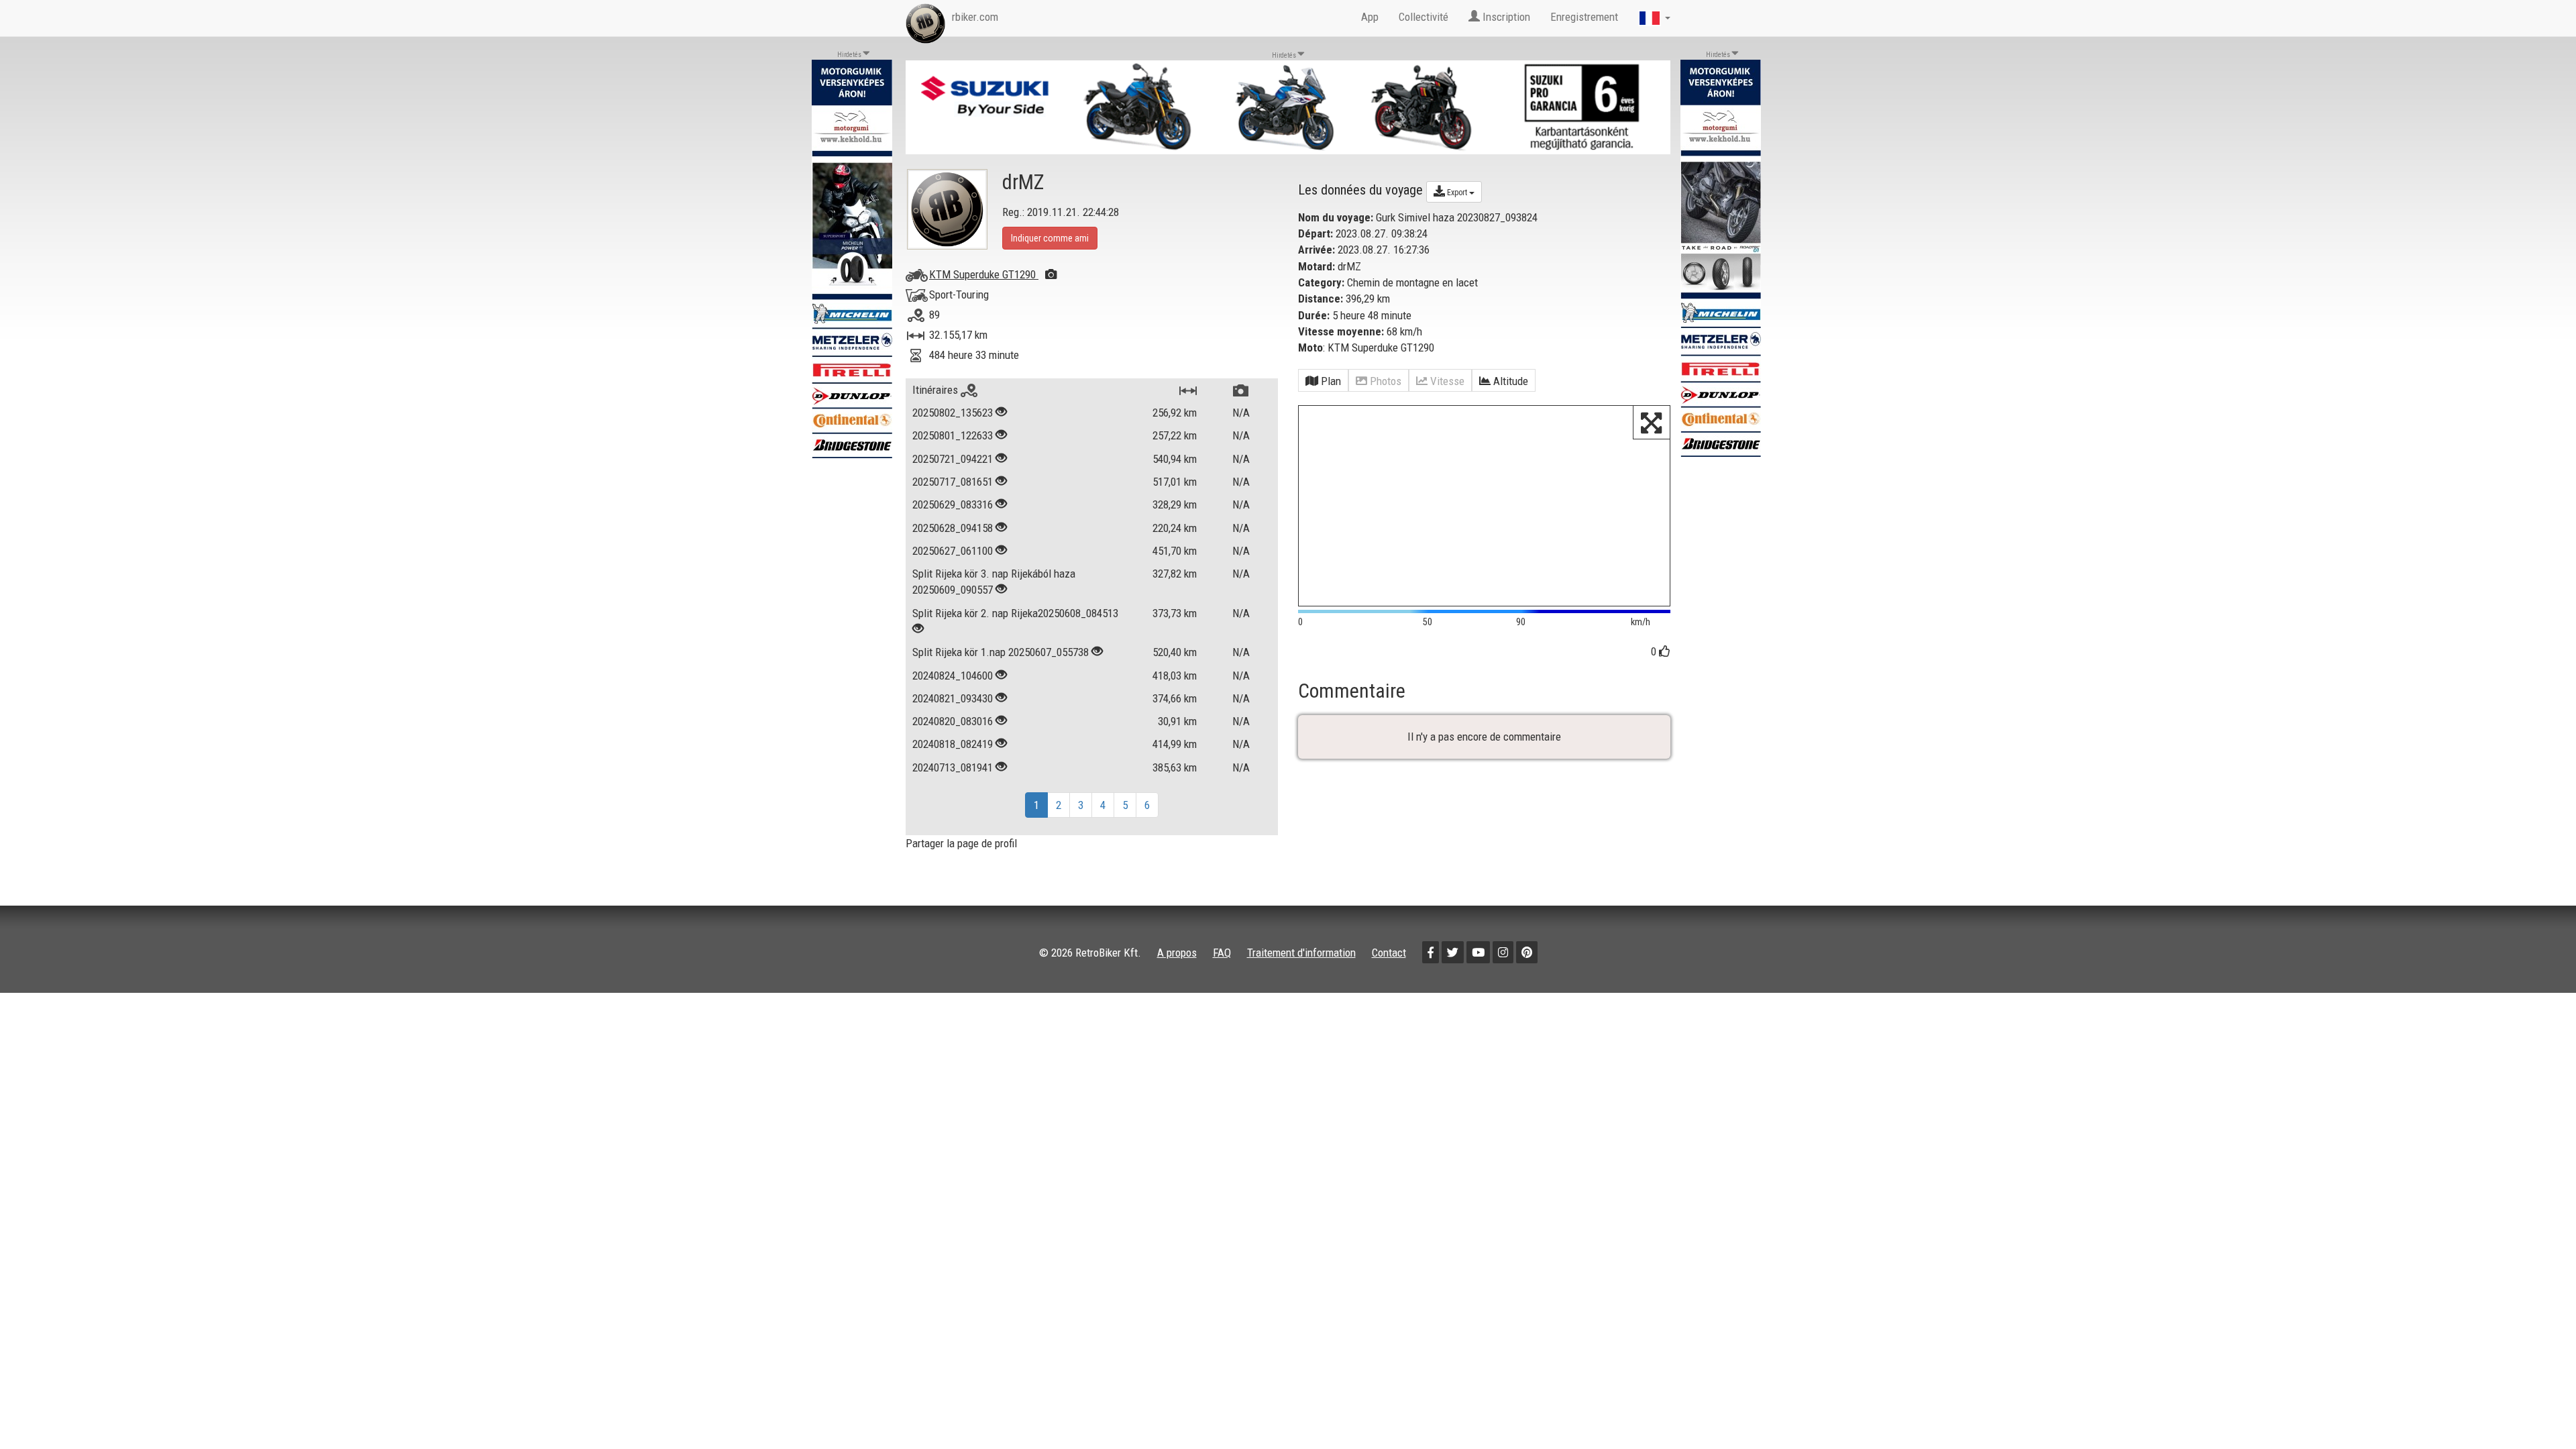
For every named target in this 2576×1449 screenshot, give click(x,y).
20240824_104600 (953, 676)
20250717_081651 (953, 482)
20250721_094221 (953, 459)
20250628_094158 (953, 528)
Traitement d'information (1301, 953)
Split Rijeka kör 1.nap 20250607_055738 (1001, 652)
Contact (1389, 953)
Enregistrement (1584, 17)
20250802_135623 (953, 413)
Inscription (1505, 17)
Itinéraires (936, 390)
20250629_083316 (953, 504)
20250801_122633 (953, 435)
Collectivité (1424, 17)
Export (1457, 193)
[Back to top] (2537, 1410)
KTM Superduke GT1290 (984, 274)
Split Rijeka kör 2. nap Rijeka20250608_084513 (1015, 613)
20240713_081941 (953, 767)
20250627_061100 (953, 551)
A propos (1177, 953)
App (1370, 17)
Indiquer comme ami (1050, 238)
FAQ (1222, 953)
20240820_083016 (953, 721)
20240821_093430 (953, 698)
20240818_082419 (953, 744)
